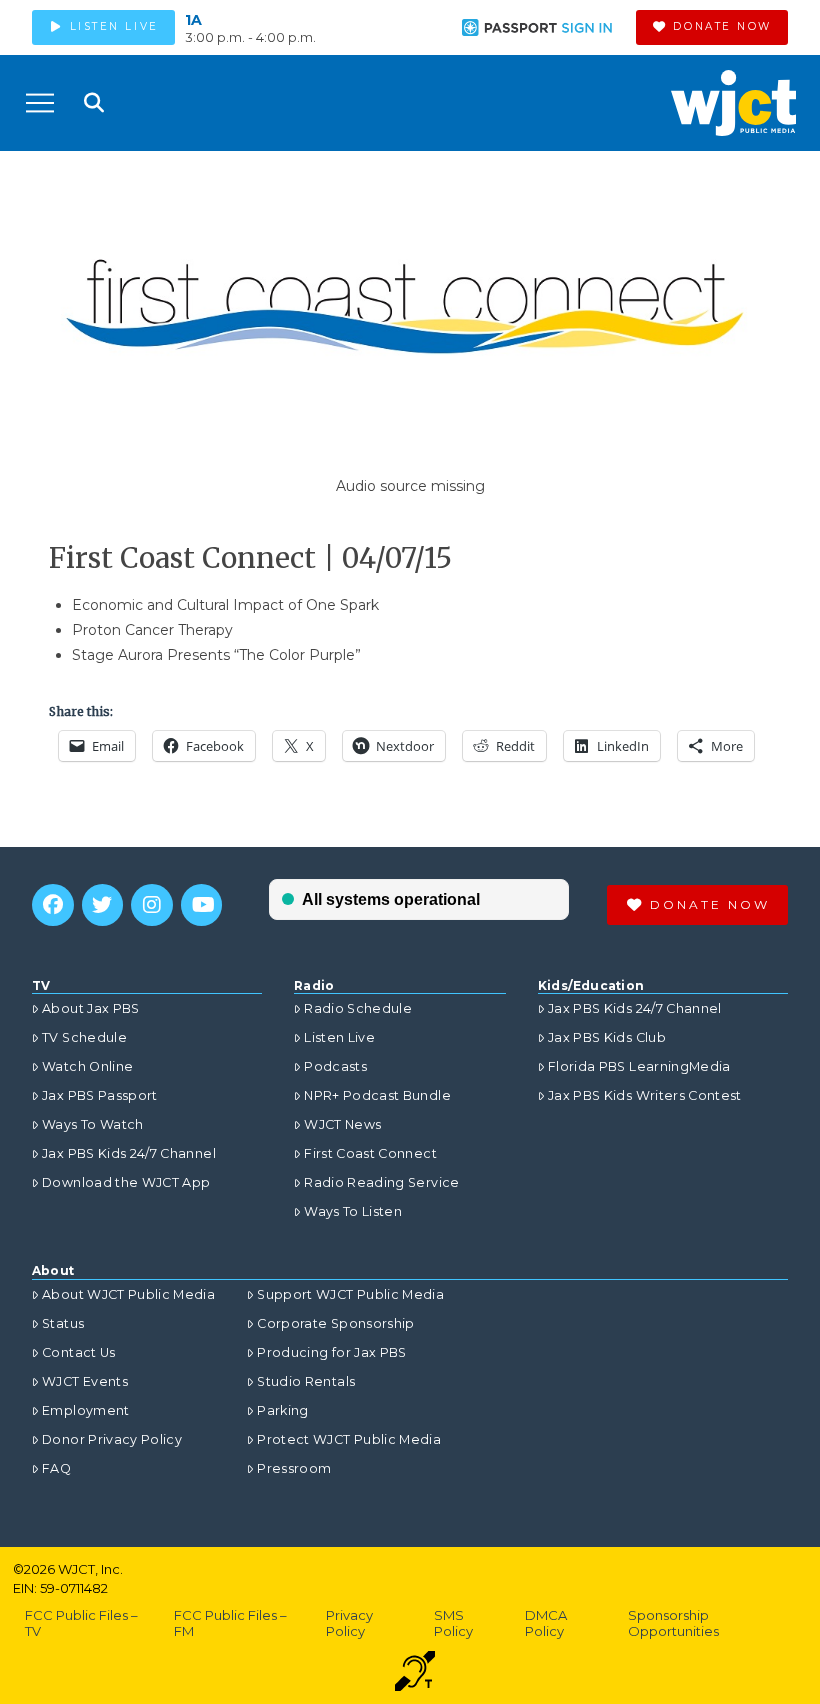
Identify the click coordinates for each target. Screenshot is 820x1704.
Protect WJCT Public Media (349, 1439)
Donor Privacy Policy (112, 1439)
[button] (40, 103)
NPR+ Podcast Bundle (377, 1095)
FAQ (56, 1468)
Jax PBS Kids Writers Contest (645, 1095)
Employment (86, 1410)
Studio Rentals (306, 1381)
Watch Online (87, 1066)
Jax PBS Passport (100, 1095)
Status (63, 1323)
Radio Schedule (358, 1008)
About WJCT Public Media (128, 1294)
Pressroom (294, 1468)
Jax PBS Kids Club (607, 1037)
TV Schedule (84, 1037)
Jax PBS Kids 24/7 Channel (129, 1153)
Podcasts (335, 1066)
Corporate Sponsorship (335, 1323)
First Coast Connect (370, 1153)
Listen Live (339, 1037)
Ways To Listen (353, 1211)
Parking (282, 1410)
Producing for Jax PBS (331, 1352)
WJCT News (342, 1124)
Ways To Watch (93, 1124)
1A (193, 20)
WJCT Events (85, 1381)
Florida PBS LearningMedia (639, 1066)
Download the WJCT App (126, 1182)
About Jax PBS (91, 1008)
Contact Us (79, 1352)
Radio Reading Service (381, 1182)
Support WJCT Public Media (350, 1294)
